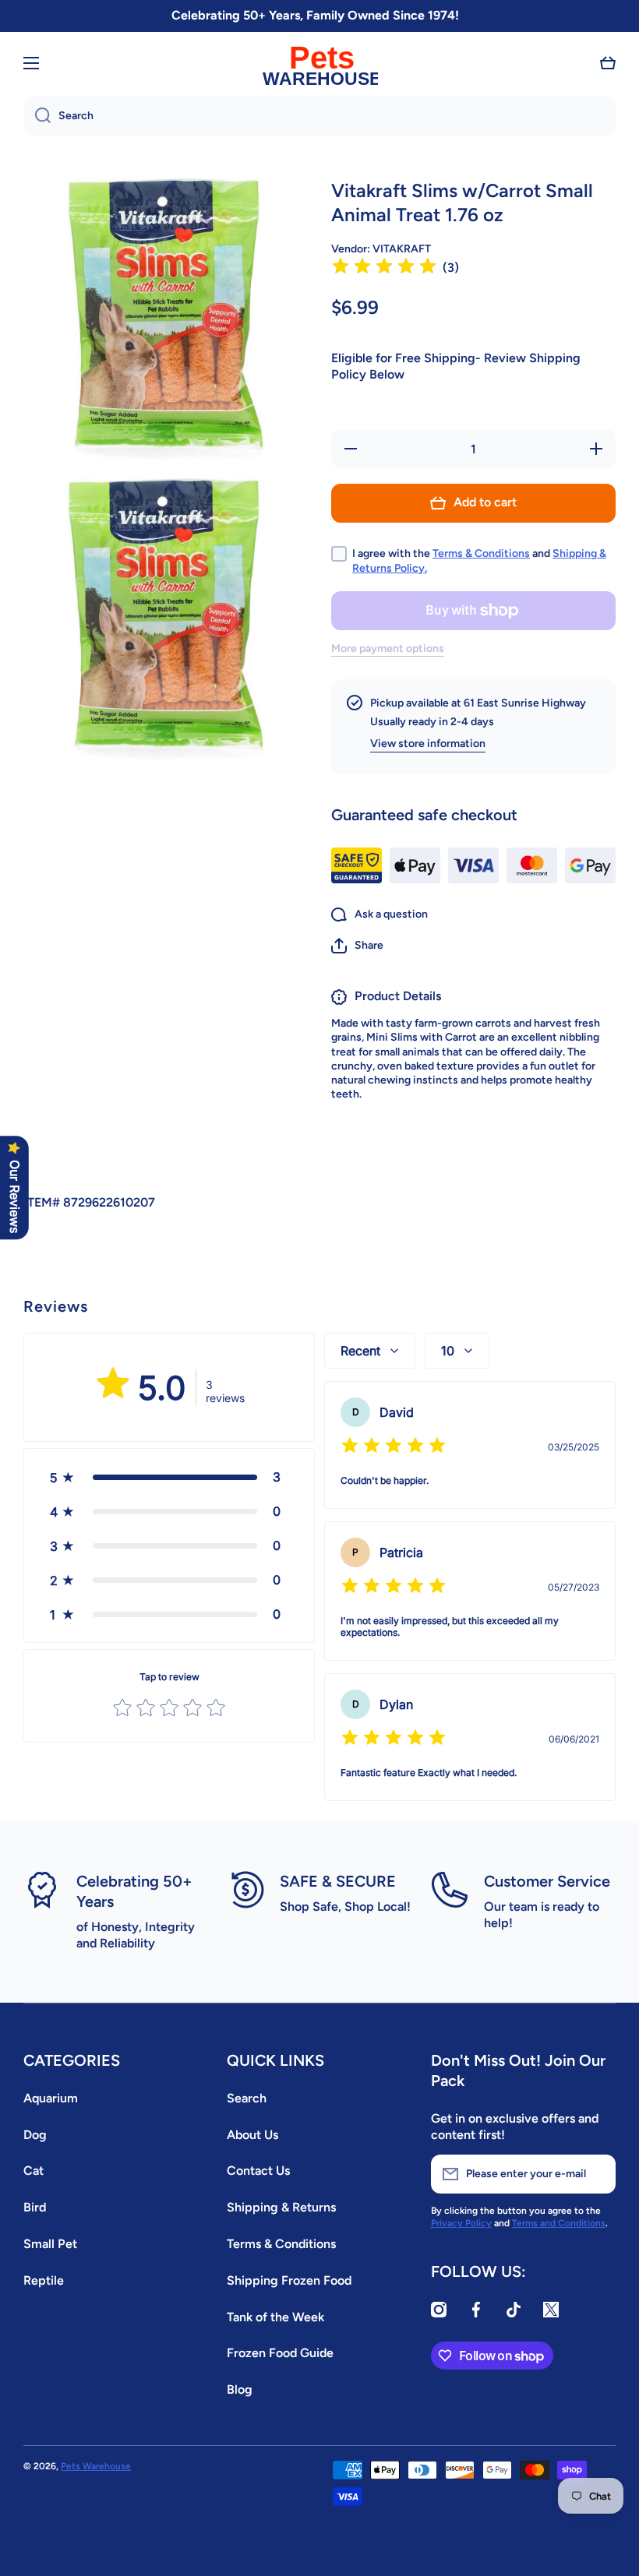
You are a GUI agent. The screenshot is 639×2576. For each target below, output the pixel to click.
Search (247, 2098)
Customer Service (547, 1881)
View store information (428, 744)
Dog (35, 2135)
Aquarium (51, 2098)
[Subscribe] (596, 2174)
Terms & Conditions (481, 553)
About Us (252, 2135)
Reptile (44, 2280)
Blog (240, 2389)
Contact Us (258, 2171)
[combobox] (319, 116)
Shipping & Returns (281, 2207)
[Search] (37, 116)
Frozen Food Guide (280, 2353)
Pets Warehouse (96, 2466)
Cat (34, 2171)
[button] (608, 63)
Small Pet (50, 2244)
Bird (35, 2207)
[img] (384, 268)
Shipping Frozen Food (289, 2280)
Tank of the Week (275, 2317)
